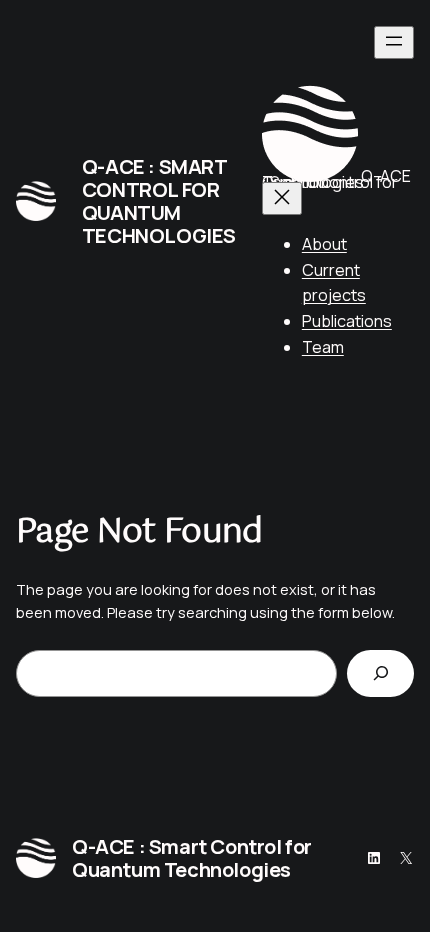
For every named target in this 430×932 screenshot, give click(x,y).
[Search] (380, 673)
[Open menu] (394, 42)
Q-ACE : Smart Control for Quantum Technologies (159, 201)
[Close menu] (282, 198)
